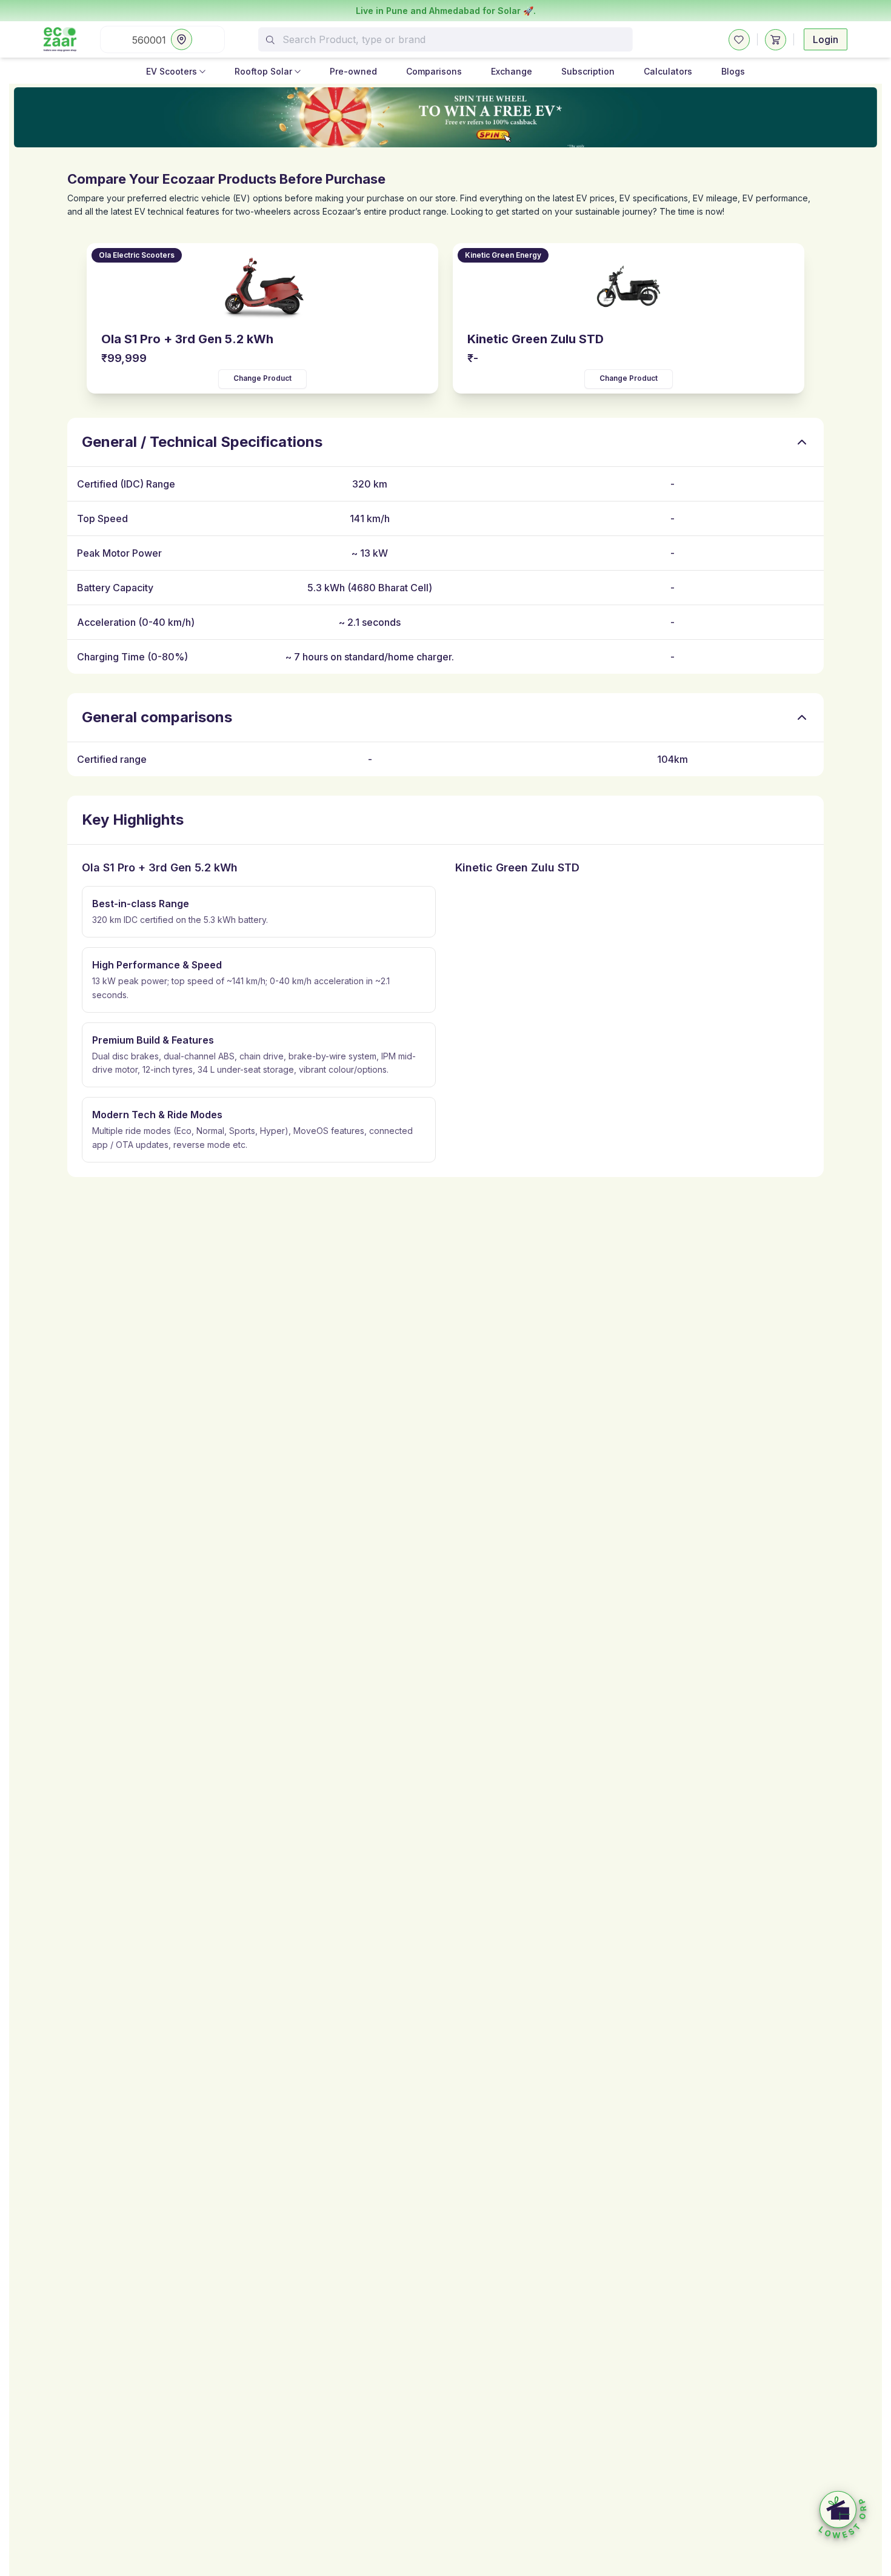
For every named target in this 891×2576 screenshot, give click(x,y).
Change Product (262, 378)
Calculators (668, 71)
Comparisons (434, 71)
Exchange (512, 71)
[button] (843, 2515)
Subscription (588, 71)
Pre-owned (353, 71)
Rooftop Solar (263, 71)
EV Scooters (172, 71)
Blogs (733, 71)
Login (826, 39)
